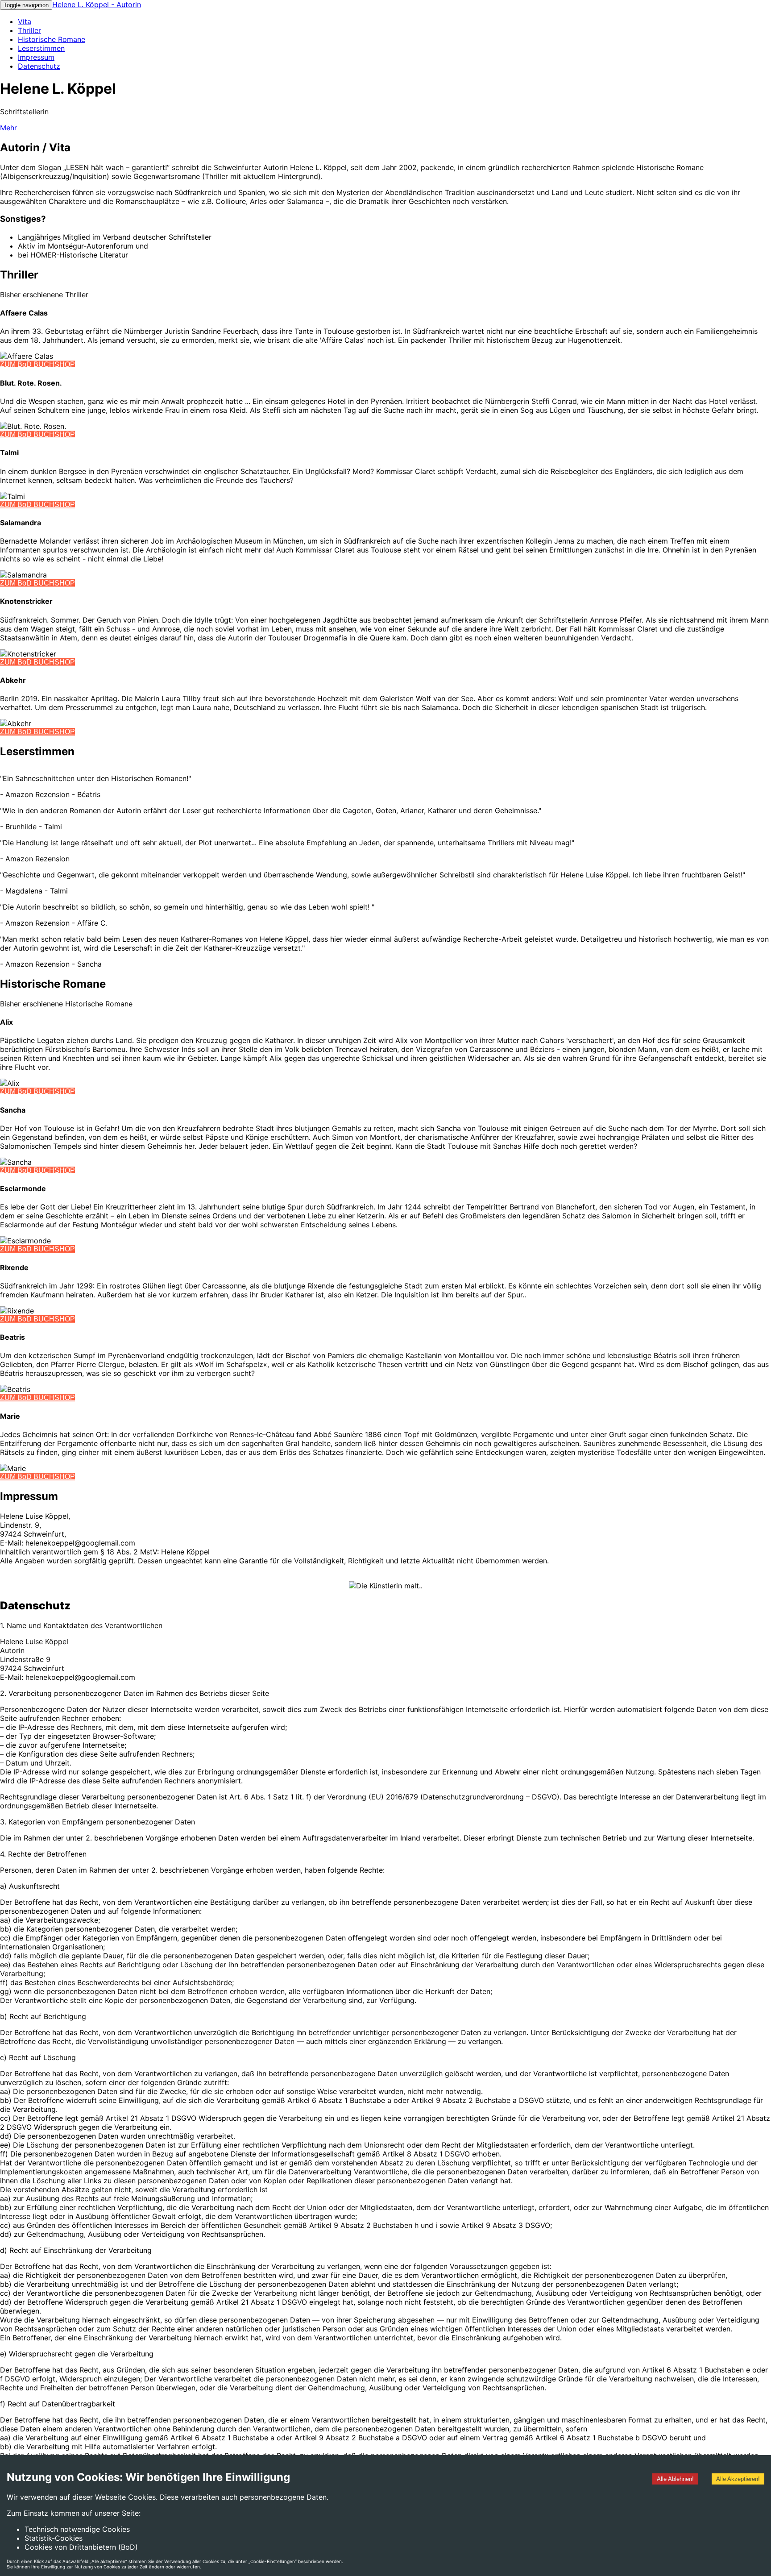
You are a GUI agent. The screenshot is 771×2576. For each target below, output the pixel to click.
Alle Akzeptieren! (738, 2479)
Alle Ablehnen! (675, 2479)
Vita (25, 21)
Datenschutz (39, 66)
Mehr (8, 128)
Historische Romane (52, 39)
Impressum (36, 57)
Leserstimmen (41, 48)
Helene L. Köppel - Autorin (97, 4)
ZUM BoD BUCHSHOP (37, 364)
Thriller (29, 30)
